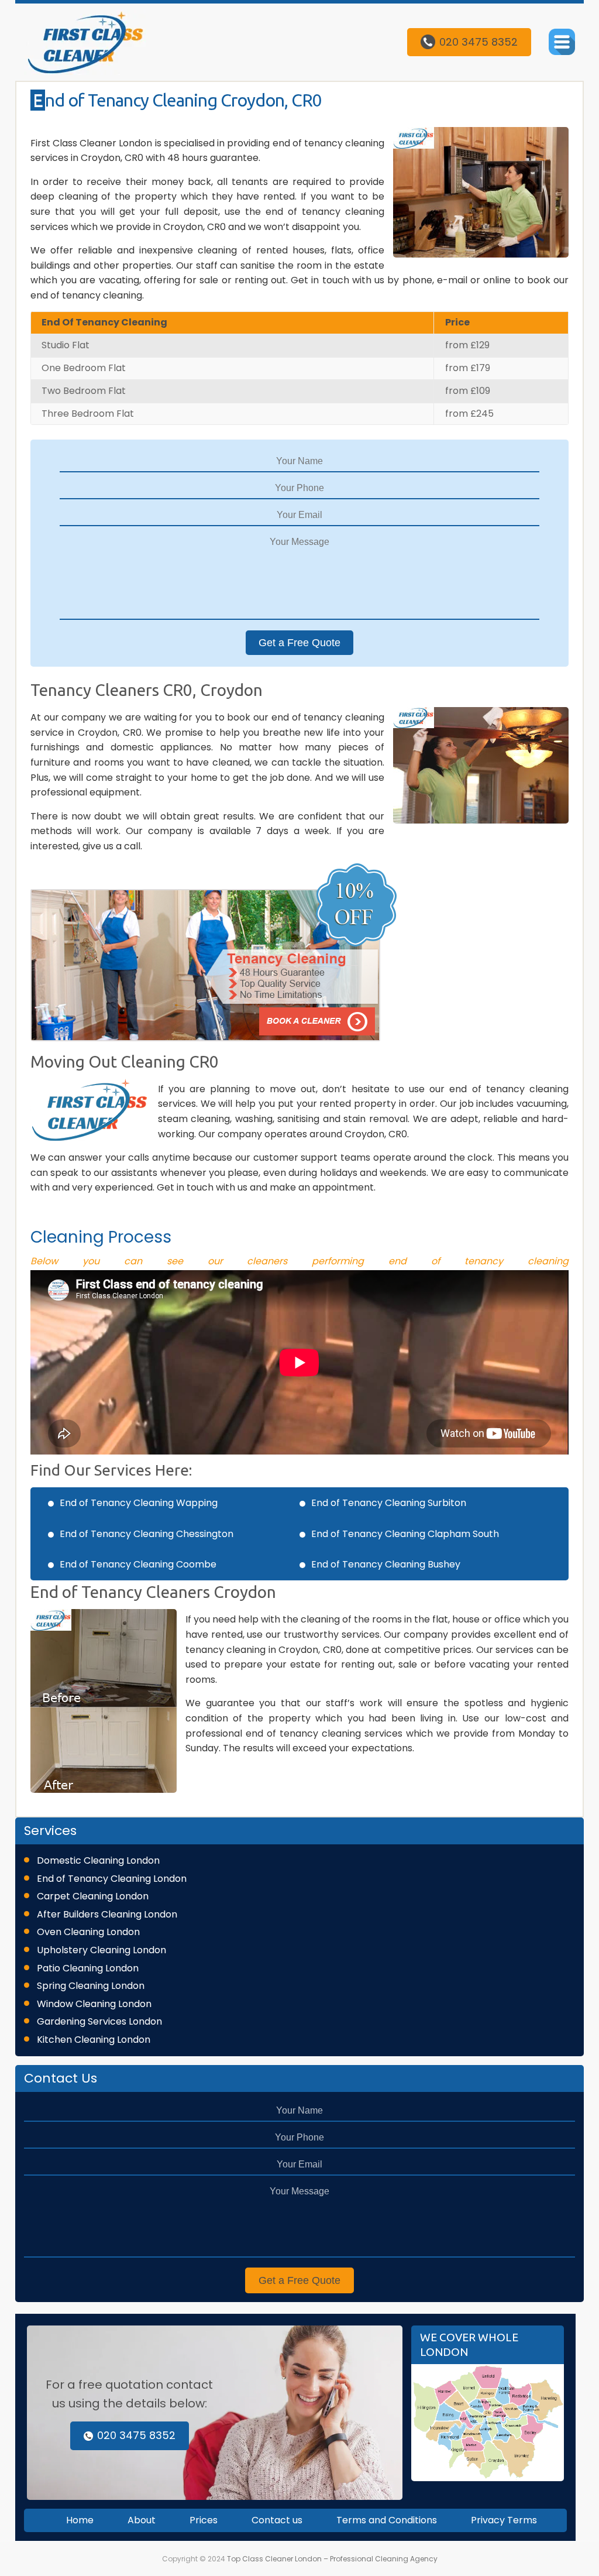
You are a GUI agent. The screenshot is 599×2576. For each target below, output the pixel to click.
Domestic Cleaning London (98, 1860)
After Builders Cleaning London (107, 1914)
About (142, 2520)
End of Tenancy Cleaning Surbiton (389, 1503)
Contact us (277, 2520)
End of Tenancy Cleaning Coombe (138, 1564)
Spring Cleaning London (91, 1986)
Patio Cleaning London (88, 1968)
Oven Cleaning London (88, 1932)
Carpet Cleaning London (93, 1896)
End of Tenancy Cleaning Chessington (147, 1534)
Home (80, 2520)
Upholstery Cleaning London (101, 1950)
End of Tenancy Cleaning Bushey (386, 1564)
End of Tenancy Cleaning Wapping (139, 1503)
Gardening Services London (99, 2021)
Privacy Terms (504, 2520)
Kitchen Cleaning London (94, 2040)
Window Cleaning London (94, 2004)
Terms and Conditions (387, 2520)
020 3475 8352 (478, 42)
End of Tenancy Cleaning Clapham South (405, 1534)
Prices (204, 2520)
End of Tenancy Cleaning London (112, 1879)
